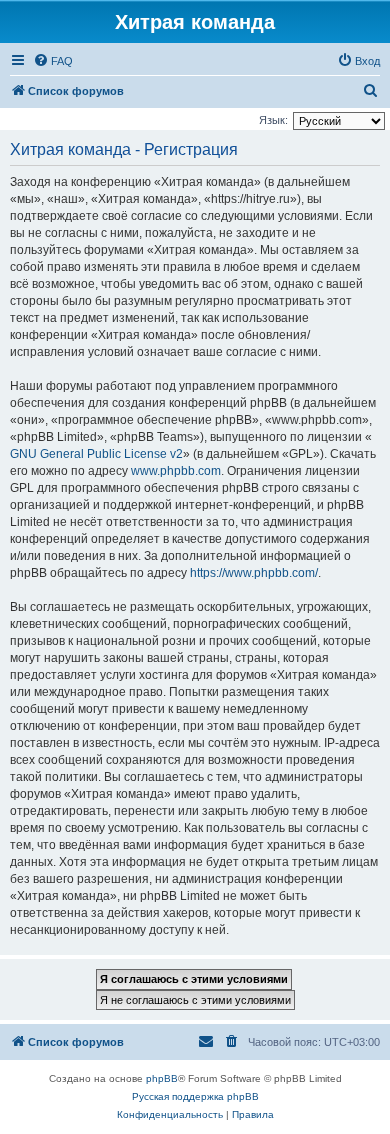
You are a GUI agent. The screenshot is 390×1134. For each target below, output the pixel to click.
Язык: (273, 120)
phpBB (162, 1078)
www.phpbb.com (176, 471)
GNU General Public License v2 (96, 454)
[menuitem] (53, 61)
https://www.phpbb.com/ (254, 573)
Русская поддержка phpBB (195, 1096)
